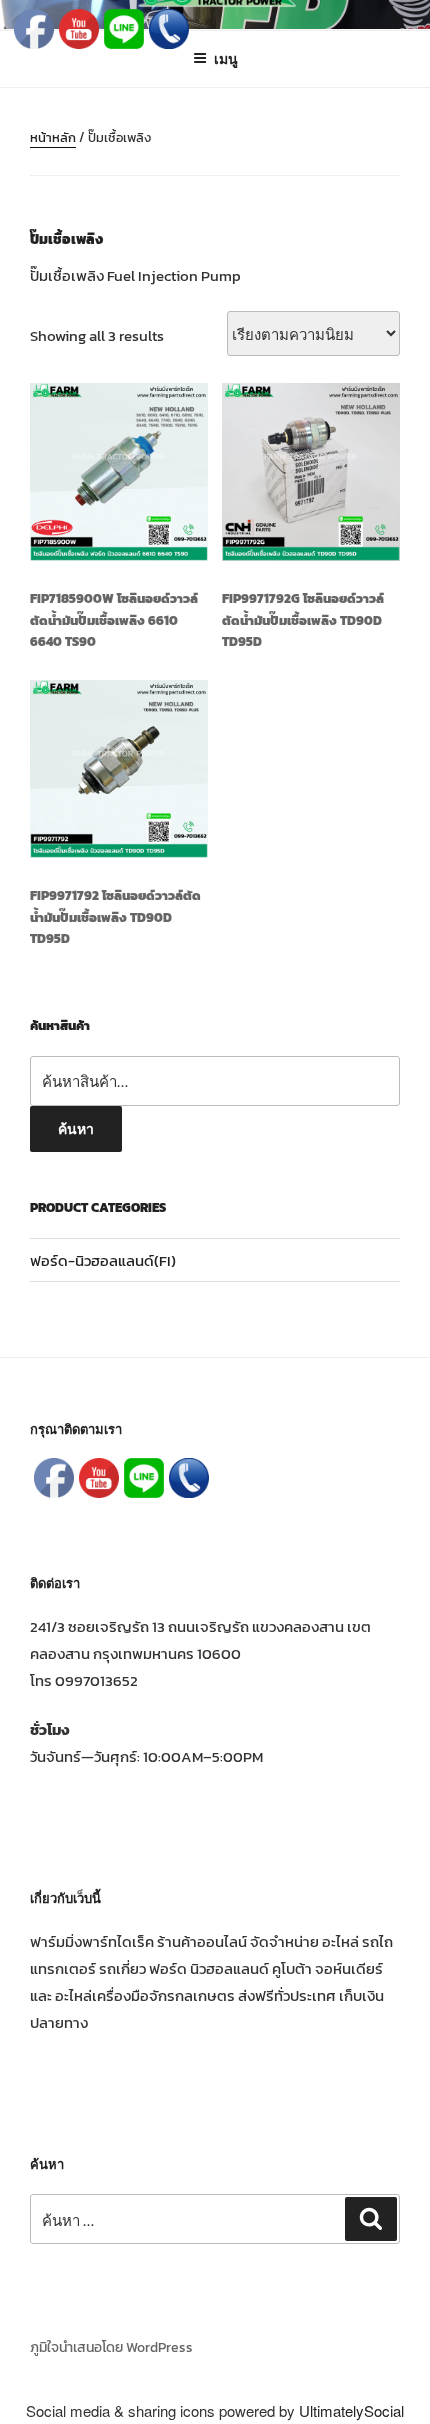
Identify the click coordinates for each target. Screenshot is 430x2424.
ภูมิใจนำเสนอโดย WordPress (111, 2347)
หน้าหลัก (53, 137)
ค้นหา (76, 1128)
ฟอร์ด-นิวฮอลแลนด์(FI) (103, 1260)
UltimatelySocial (351, 2410)
